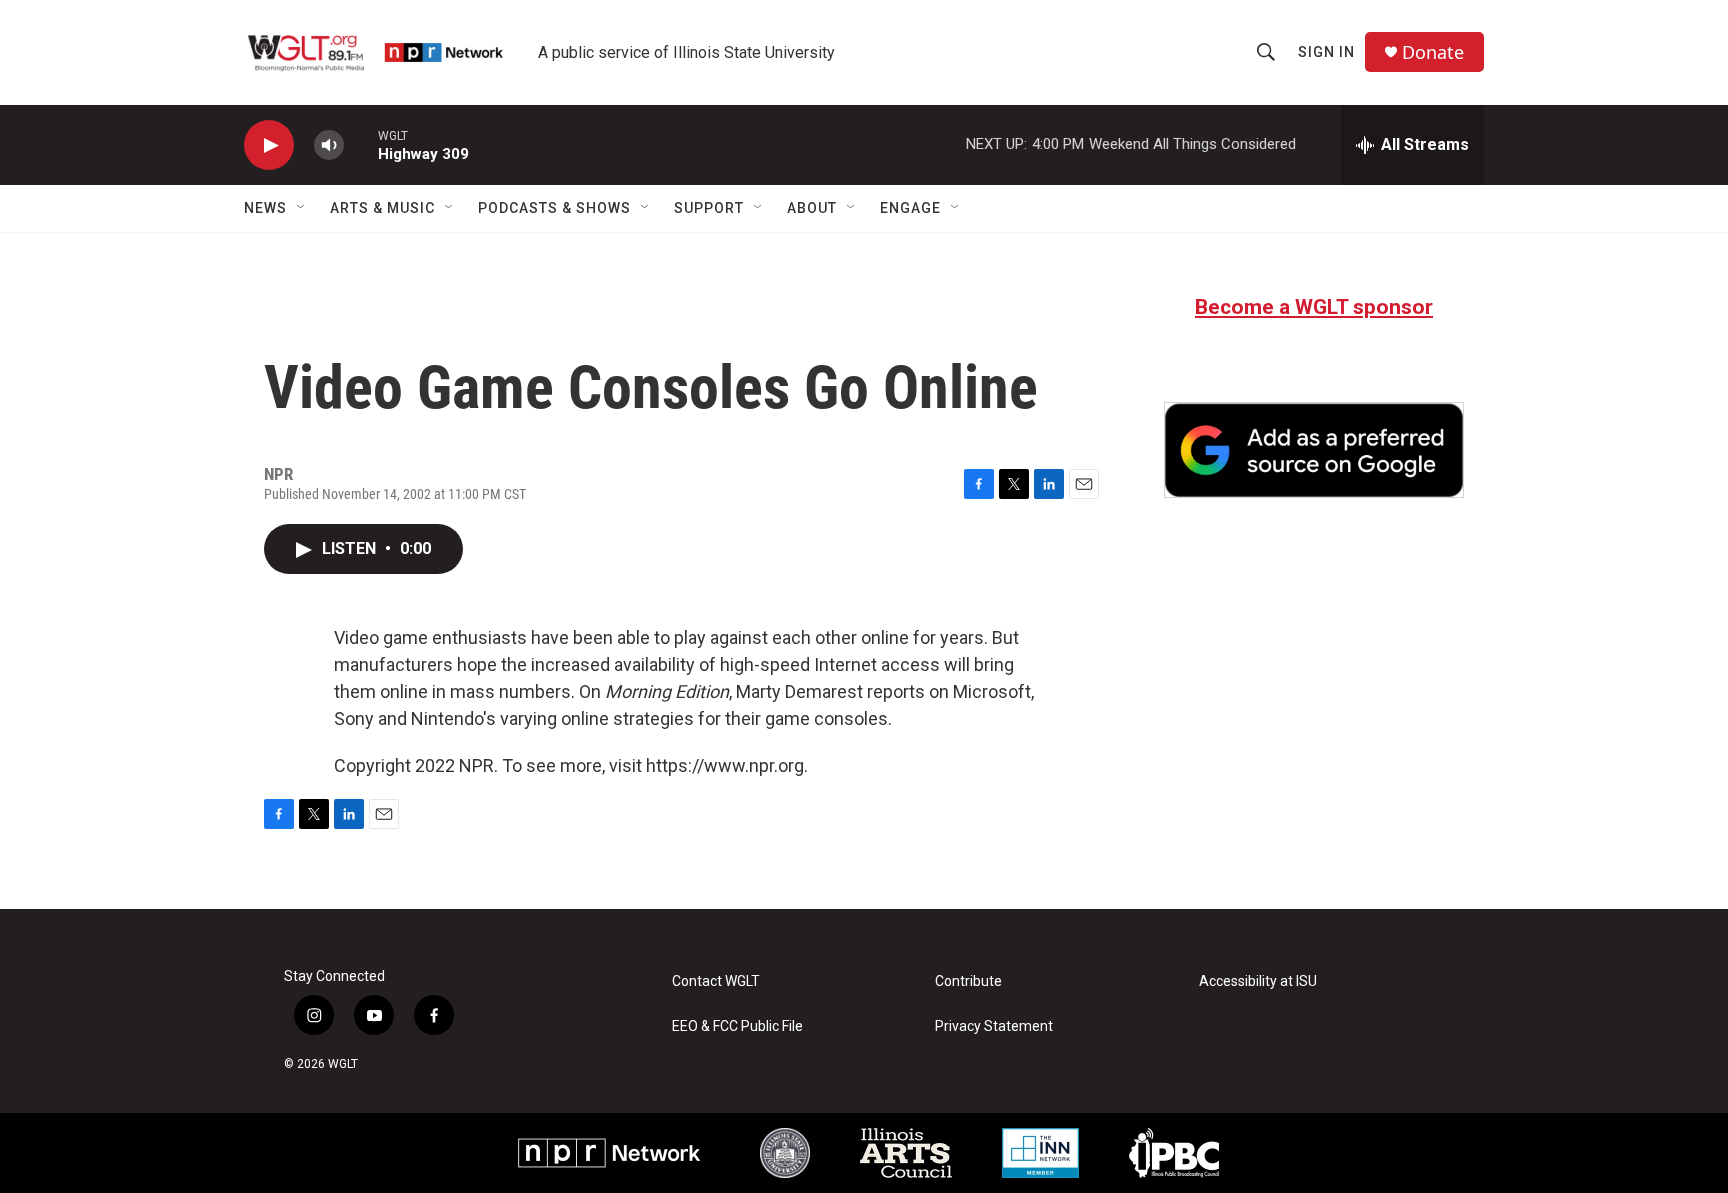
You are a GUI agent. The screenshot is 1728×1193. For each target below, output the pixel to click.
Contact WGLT (716, 981)
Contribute (968, 981)
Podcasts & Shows (554, 208)
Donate (1433, 52)
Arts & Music (382, 208)
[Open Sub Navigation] (302, 208)
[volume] (329, 145)
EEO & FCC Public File (737, 1026)
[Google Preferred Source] (1314, 450)
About (812, 208)
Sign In (1326, 52)
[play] (269, 145)
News (265, 208)
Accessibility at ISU (1258, 981)
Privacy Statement (994, 1026)
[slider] (361, 144)
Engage (910, 208)
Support (709, 208)
